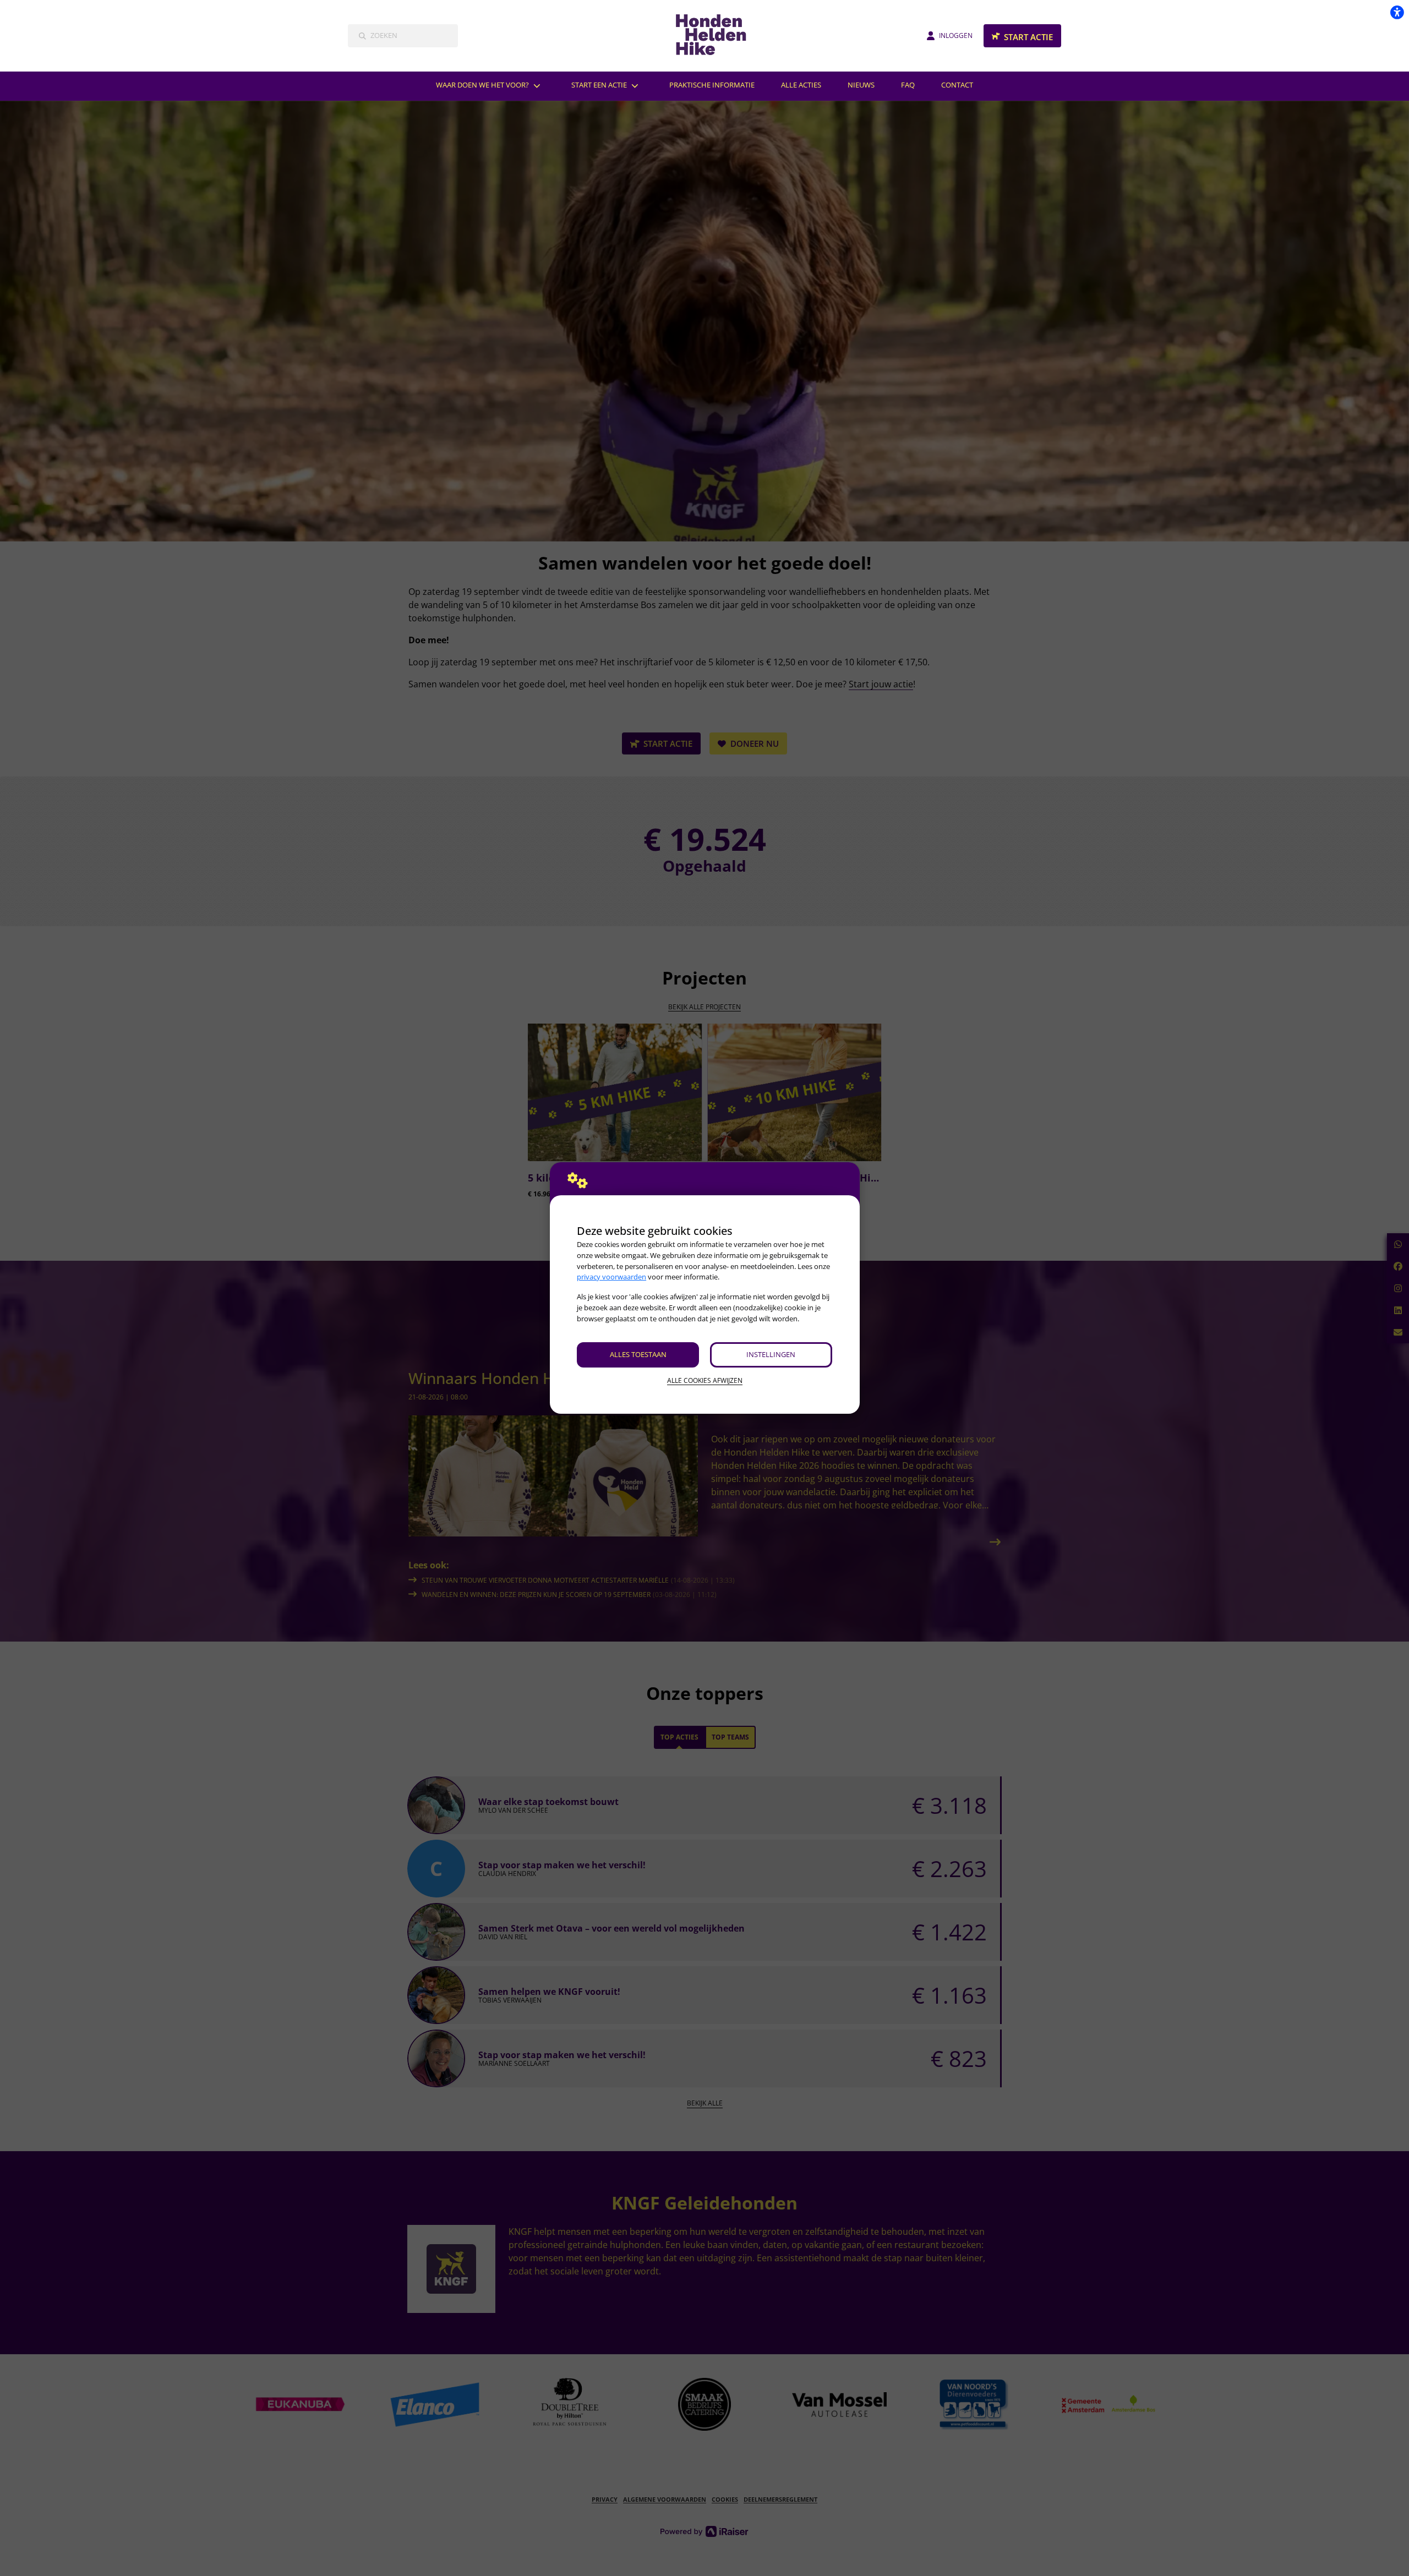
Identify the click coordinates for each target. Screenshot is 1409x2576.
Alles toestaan (638, 1354)
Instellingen (771, 1354)
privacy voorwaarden (611, 1277)
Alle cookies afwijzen (705, 1380)
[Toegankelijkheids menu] (1397, 12)
